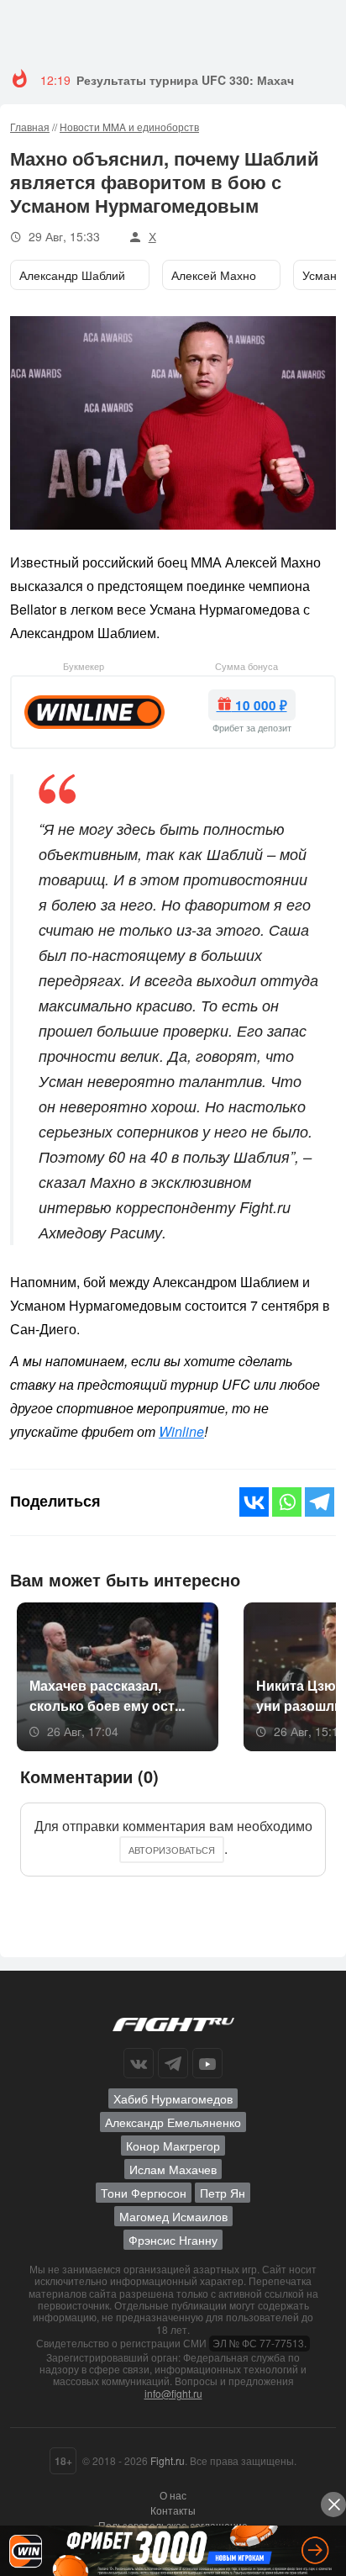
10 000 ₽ (259, 705)
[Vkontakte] (254, 1502)
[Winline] (94, 710)
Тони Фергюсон (144, 2193)
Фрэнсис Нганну (173, 2240)
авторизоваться (172, 1850)
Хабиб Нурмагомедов (173, 2098)
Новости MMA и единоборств (129, 127)
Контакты (173, 2510)
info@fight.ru (173, 2393)
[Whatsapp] (287, 1502)
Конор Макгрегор (173, 2146)
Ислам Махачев (173, 2169)
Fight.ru (168, 2460)
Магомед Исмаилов (173, 2216)
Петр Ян (223, 2193)
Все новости (293, 1578)
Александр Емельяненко (173, 2122)
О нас (173, 2495)
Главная (30, 127)
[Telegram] (320, 1502)
